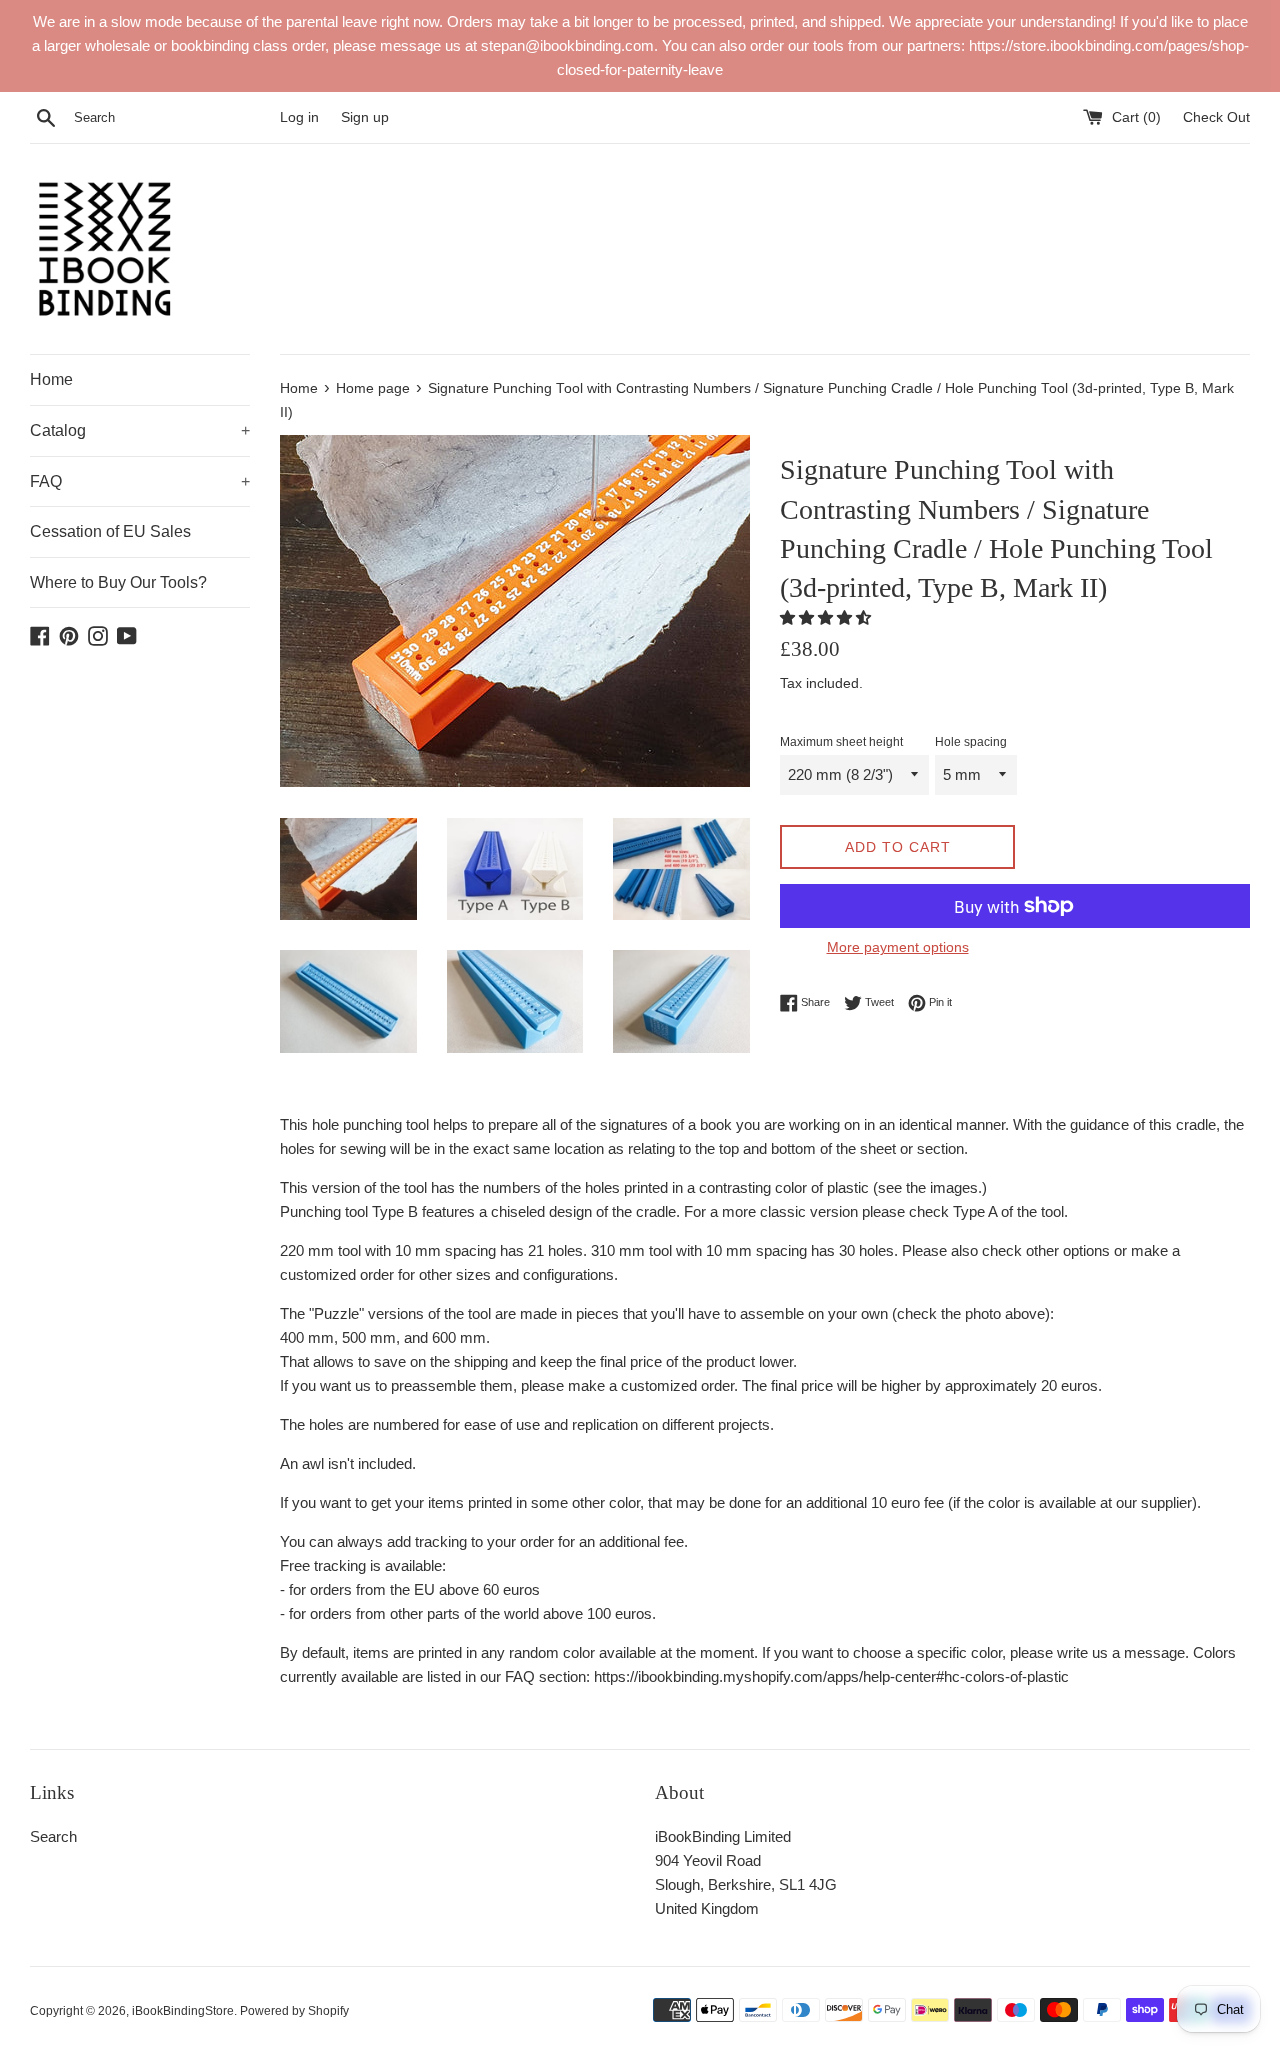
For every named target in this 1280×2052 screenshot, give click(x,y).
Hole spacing (971, 742)
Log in (299, 117)
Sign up (365, 117)
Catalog (140, 430)
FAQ (140, 481)
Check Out (1216, 117)
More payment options (898, 947)
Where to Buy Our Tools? (118, 582)
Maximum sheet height (841, 742)
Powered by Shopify (294, 2011)
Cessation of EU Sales (110, 531)
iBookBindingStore (183, 2011)
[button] (827, 617)
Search (53, 1836)
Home (51, 379)
